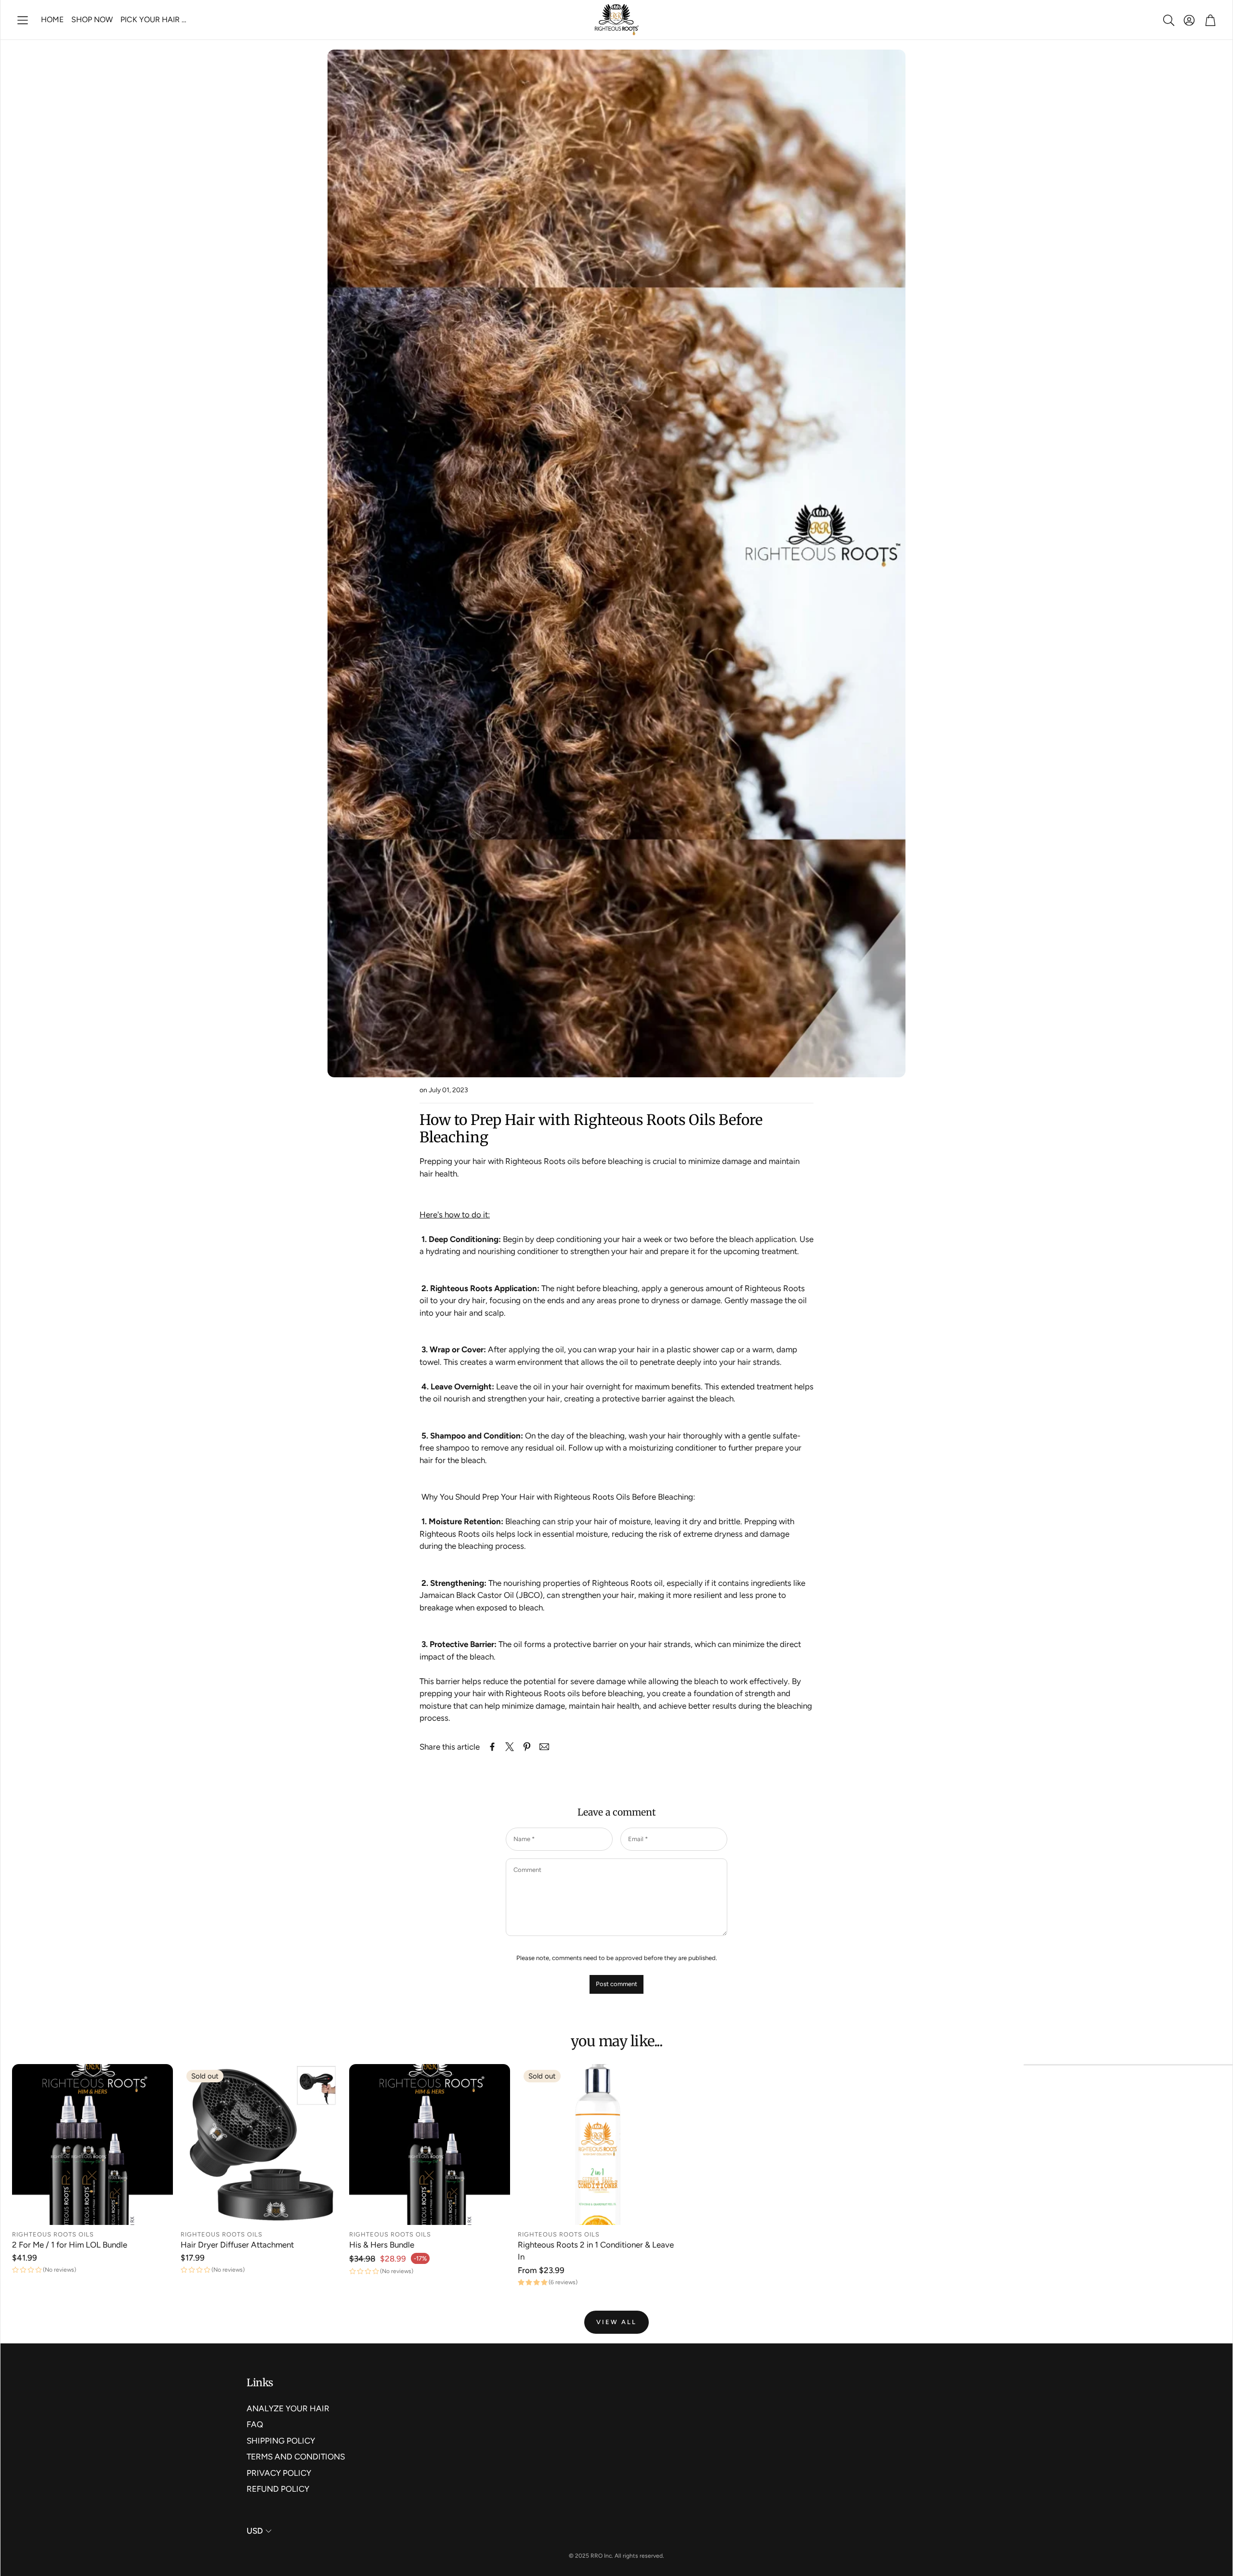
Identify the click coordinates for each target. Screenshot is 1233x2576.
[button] (23, 20)
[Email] (544, 1747)
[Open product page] (92, 2144)
